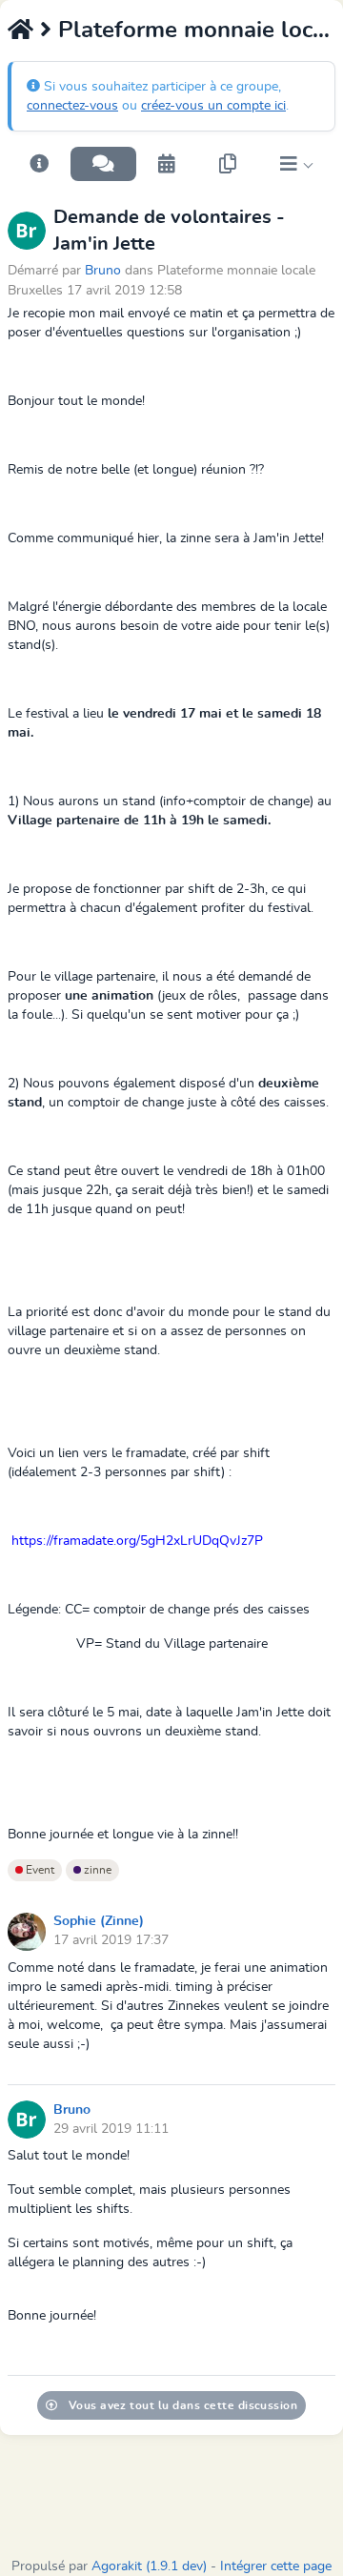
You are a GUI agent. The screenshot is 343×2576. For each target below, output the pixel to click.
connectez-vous (72, 106)
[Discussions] (103, 164)
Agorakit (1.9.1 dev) (149, 2566)
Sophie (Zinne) (99, 1921)
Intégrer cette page (276, 2566)
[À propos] (39, 164)
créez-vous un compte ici (213, 106)
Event (39, 1870)
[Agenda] (167, 164)
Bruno (103, 270)
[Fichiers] (228, 164)
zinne (96, 1870)
